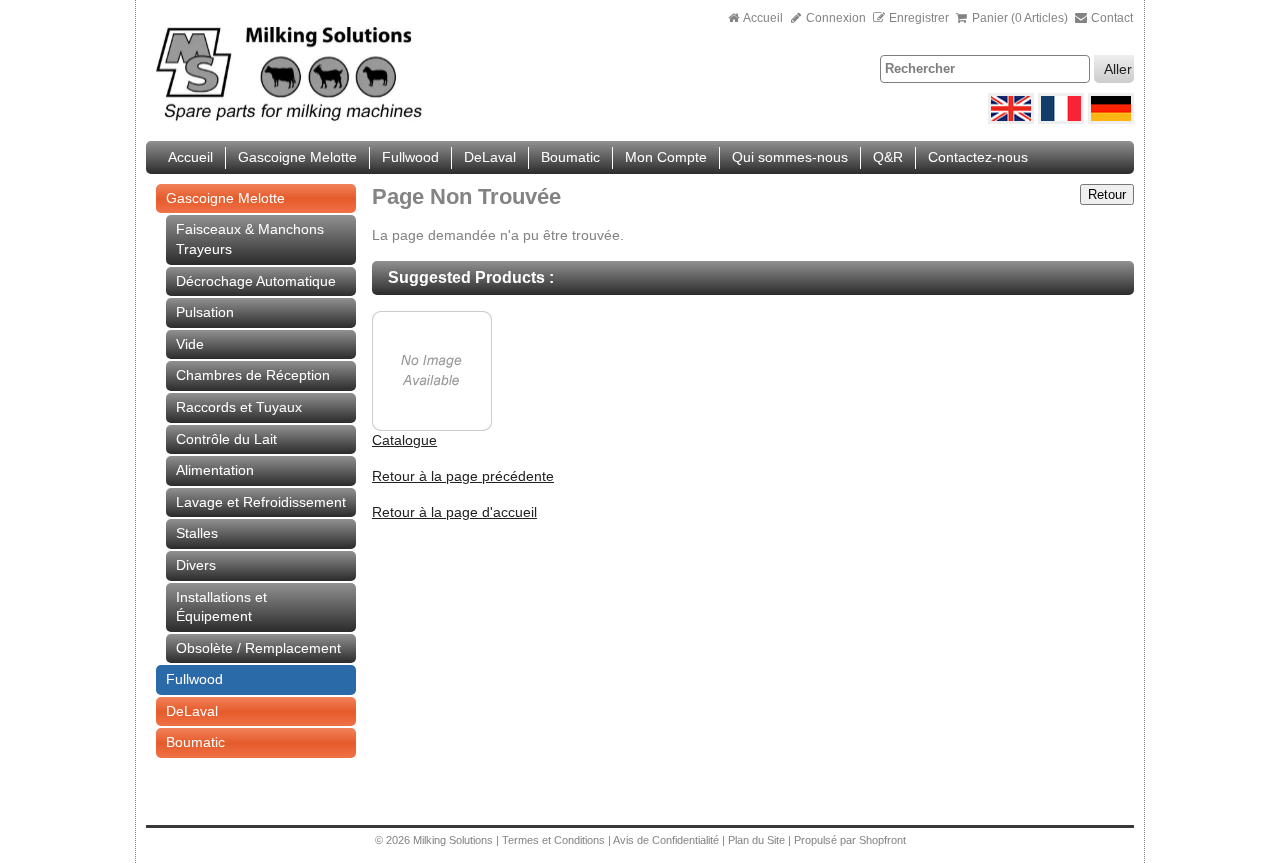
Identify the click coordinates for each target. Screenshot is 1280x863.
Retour (1107, 194)
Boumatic (570, 157)
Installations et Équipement (221, 607)
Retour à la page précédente (463, 476)
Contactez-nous (978, 157)
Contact (1110, 18)
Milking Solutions (454, 840)
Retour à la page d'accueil (454, 512)
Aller (1118, 69)
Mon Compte (666, 157)
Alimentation (215, 470)
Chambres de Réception (253, 375)
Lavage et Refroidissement (261, 502)
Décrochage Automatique (256, 281)
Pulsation (205, 312)
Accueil (763, 18)
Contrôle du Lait (226, 439)
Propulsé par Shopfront (850, 840)
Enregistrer (919, 18)
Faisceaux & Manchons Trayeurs (250, 239)
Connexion (834, 18)
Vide (190, 344)
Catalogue (404, 440)
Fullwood (410, 157)
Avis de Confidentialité (666, 840)
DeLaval (490, 157)
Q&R (888, 157)
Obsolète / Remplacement (258, 648)
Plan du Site (758, 840)
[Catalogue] (432, 426)
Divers (196, 565)
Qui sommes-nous (790, 157)
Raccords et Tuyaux (239, 407)
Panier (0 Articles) (1020, 18)
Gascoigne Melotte (297, 157)
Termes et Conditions (553, 840)
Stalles (197, 533)
